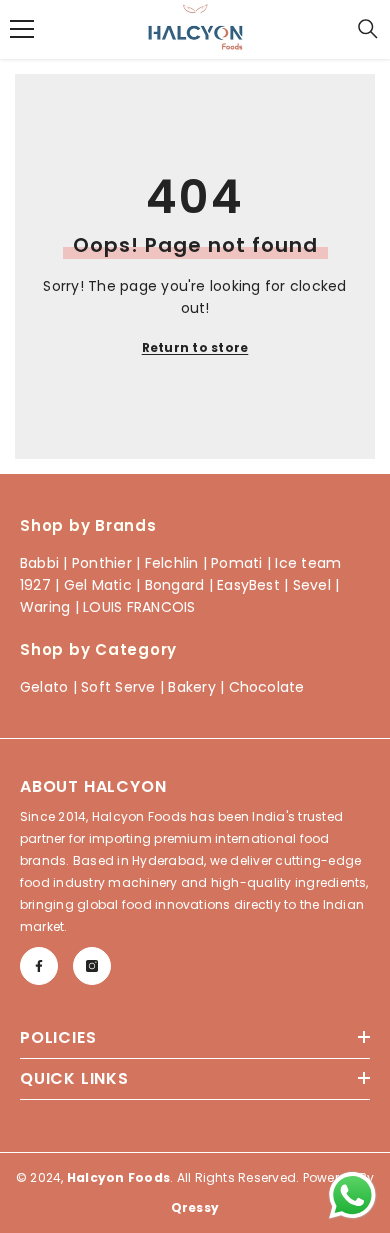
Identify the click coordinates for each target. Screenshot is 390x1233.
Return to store (195, 347)
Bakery (191, 687)
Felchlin (172, 563)
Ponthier (102, 563)
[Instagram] (92, 966)
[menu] (22, 29)
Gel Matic (98, 585)
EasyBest (248, 585)
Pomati (236, 563)
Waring (45, 607)
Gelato (44, 687)
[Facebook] (39, 966)
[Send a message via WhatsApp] (352, 1195)
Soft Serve (118, 687)
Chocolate (267, 687)
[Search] (368, 29)
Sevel (312, 585)
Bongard (175, 585)
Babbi (39, 563)
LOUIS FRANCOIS (139, 607)
